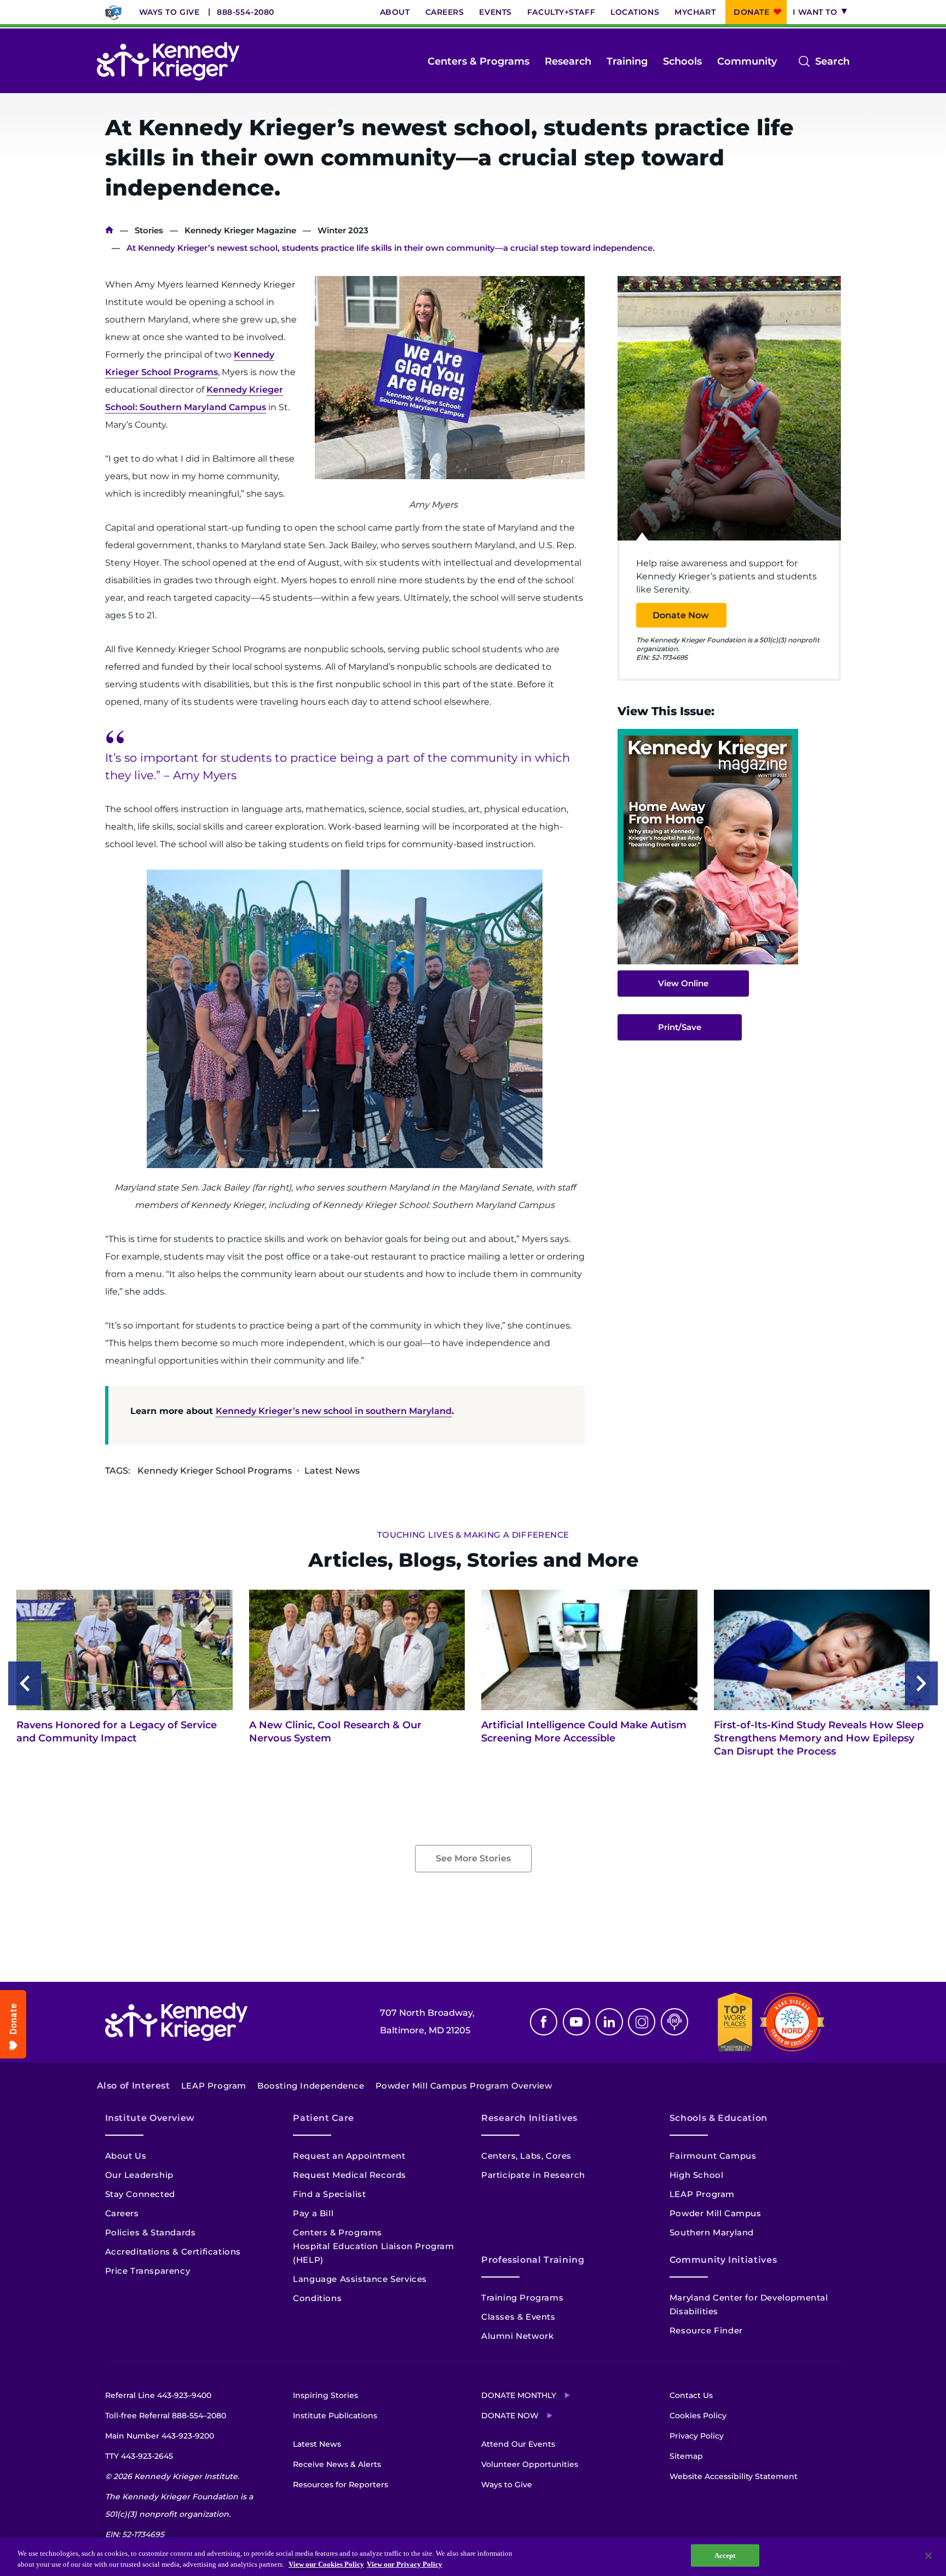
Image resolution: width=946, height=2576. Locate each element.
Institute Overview (150, 2118)
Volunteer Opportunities (530, 2464)
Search (832, 62)
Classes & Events (518, 2317)
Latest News (317, 2444)
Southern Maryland (712, 2232)
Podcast (674, 2022)
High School (697, 2175)
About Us (126, 2156)
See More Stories (473, 1858)
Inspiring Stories (325, 2395)
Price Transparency (148, 2271)
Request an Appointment (349, 2156)
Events (495, 12)
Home (109, 230)
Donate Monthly (519, 2395)
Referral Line (158, 2395)
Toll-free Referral (166, 2416)
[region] (473, 2557)
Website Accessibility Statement (734, 2476)
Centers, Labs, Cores (526, 2156)
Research (568, 61)
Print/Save (680, 1027)
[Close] (928, 2556)
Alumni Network (517, 2336)
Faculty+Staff (561, 12)
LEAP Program (214, 2086)
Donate (751, 12)
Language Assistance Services (360, 2279)
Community (747, 61)
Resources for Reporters (341, 2485)
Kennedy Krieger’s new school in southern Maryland (334, 1411)
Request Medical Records (350, 2175)
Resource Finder (706, 2330)
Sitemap (686, 2456)
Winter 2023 (343, 230)
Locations (635, 12)
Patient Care (324, 2118)
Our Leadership (139, 2175)
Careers (445, 12)
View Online (683, 983)
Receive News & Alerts (337, 2464)
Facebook (544, 2022)
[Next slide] (921, 1683)
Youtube (576, 2022)
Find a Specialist (329, 2194)
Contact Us (691, 2395)
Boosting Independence (311, 2086)
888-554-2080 (246, 12)
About (395, 12)
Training (627, 61)
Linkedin (609, 2022)
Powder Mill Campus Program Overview (464, 2086)
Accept (725, 2555)
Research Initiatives (529, 2118)
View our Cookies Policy (326, 2564)
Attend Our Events (518, 2444)
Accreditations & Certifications (173, 2252)
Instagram (642, 2022)
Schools (682, 61)
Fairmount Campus (713, 2156)
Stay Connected (140, 2194)
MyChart (695, 12)
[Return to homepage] (168, 61)
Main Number (160, 2436)
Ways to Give (169, 12)
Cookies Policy (698, 2416)
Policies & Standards (151, 2232)
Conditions (317, 2298)
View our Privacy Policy (405, 2564)
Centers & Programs (478, 61)
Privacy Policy (697, 2436)
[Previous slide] (25, 1683)
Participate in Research (533, 2175)
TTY (139, 2456)
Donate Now (681, 615)
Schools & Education (719, 2118)
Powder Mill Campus (716, 2213)
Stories (149, 230)
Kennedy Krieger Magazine (240, 230)
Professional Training (533, 2260)
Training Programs (522, 2298)
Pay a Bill (313, 2213)
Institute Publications (335, 2416)
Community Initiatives (723, 2260)
